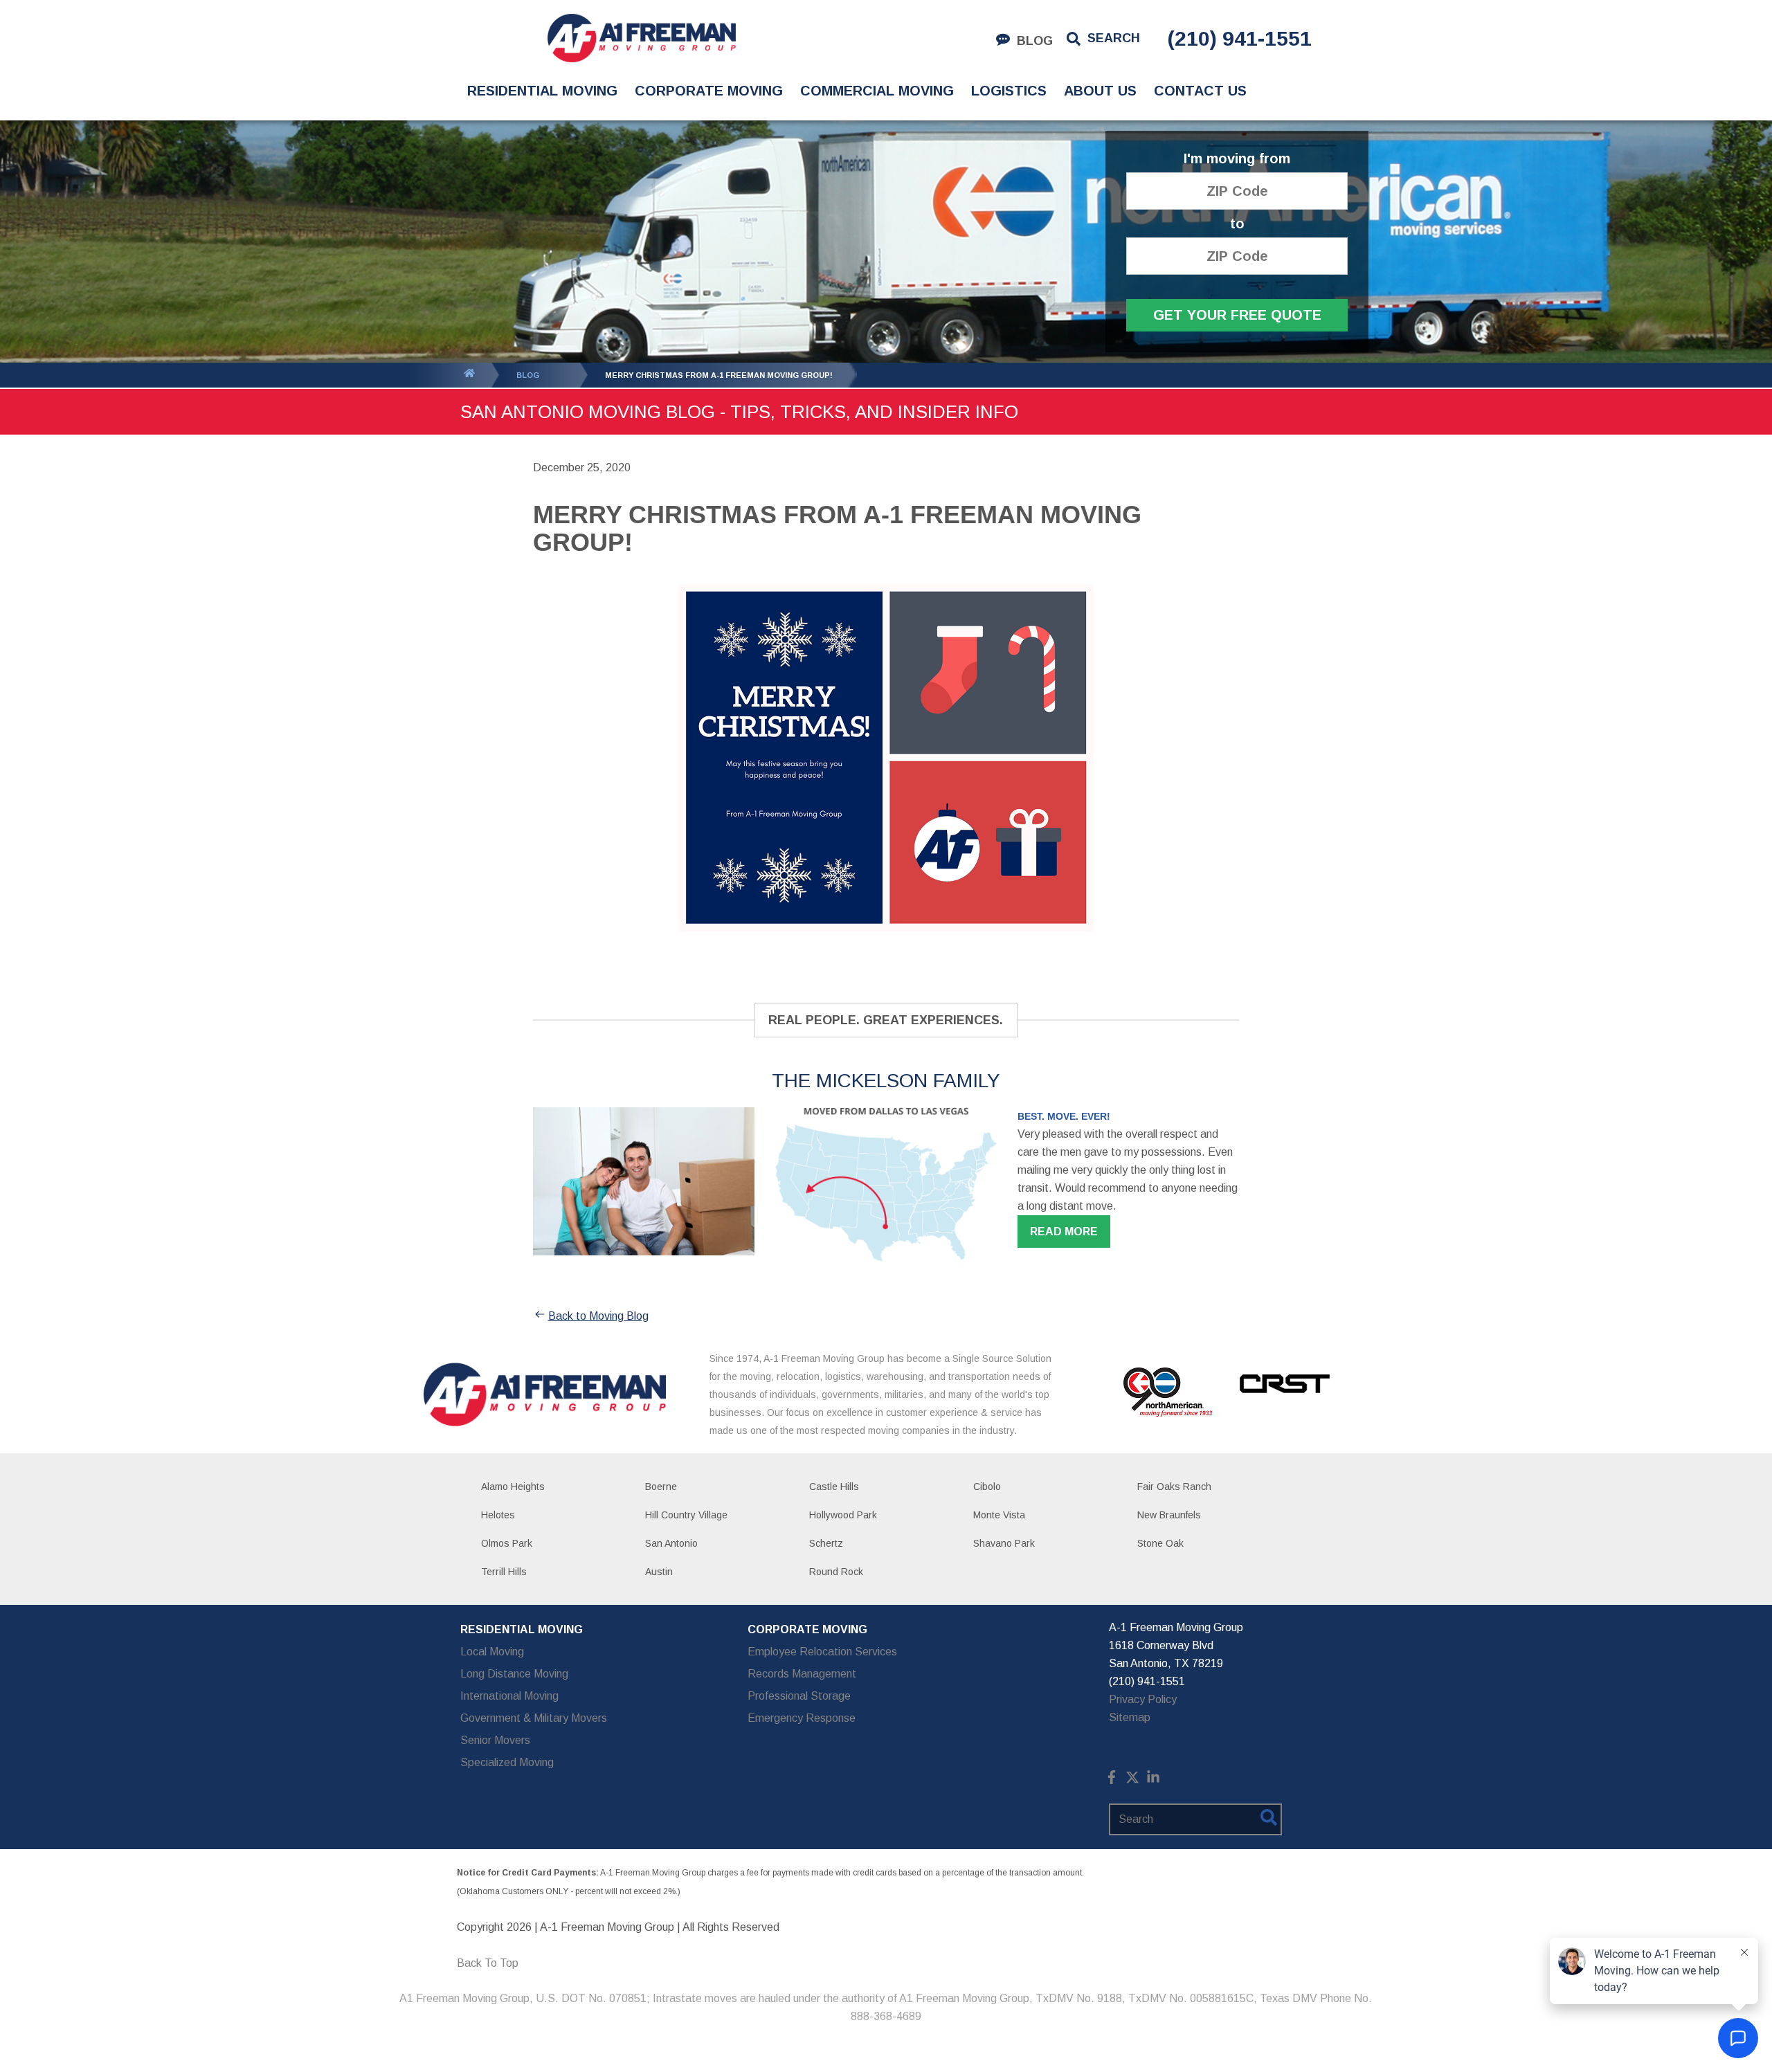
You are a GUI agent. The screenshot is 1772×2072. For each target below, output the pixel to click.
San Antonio (671, 1543)
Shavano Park (1004, 1543)
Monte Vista (999, 1515)
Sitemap (1130, 1717)
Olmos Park (507, 1543)
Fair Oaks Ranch (1174, 1487)
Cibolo (987, 1487)
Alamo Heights (513, 1487)
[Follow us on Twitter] (1132, 1780)
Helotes (498, 1515)
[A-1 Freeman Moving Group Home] (641, 38)
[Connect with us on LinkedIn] (1153, 1780)
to (1237, 224)
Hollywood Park (843, 1515)
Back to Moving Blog (598, 1316)
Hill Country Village (686, 1515)
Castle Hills (834, 1487)
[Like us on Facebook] (1112, 1780)
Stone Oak (1160, 1543)
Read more (1064, 1232)
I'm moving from (1237, 159)
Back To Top (488, 1963)
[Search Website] (1269, 1820)
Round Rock (836, 1572)
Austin (659, 1572)
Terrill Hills (504, 1572)
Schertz (826, 1543)
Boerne (661, 1487)
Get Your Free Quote (1237, 315)
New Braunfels (1169, 1515)
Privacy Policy (1143, 1699)
